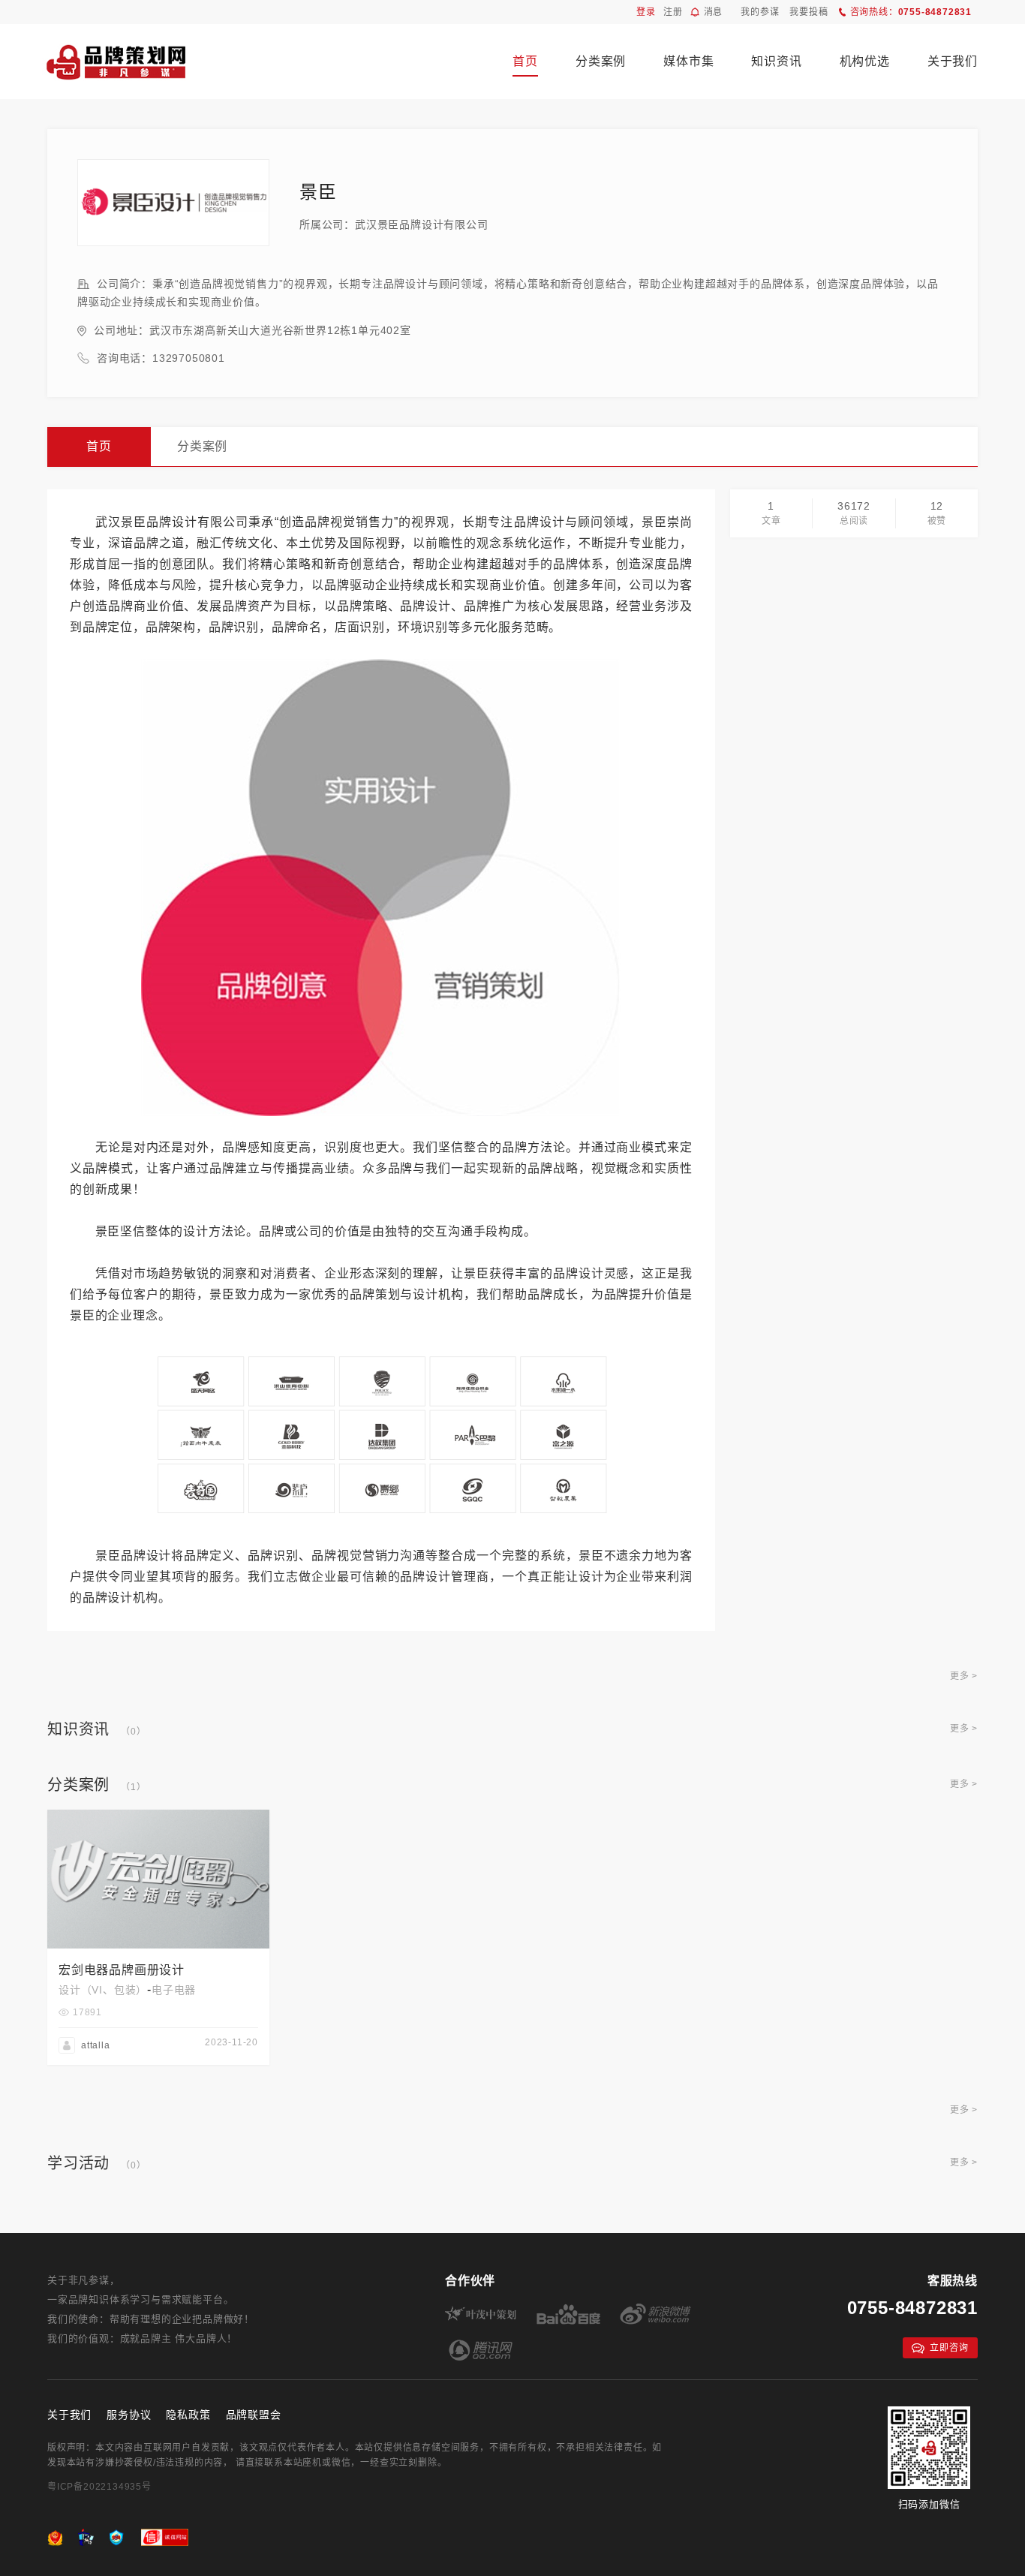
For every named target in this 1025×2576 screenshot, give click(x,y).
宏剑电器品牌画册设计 (122, 1970)
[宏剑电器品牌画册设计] (158, 1816)
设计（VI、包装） (103, 1990)
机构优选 (865, 61)
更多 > (964, 1676)
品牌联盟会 (254, 2415)
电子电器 (174, 1990)
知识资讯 (776, 61)
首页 (525, 61)
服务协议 (129, 2415)
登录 (646, 12)
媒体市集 (688, 61)
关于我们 (953, 61)
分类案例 (601, 61)
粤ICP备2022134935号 (99, 2487)
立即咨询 (949, 2348)
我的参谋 (760, 12)
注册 (673, 12)
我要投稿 (809, 12)
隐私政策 (188, 2415)
